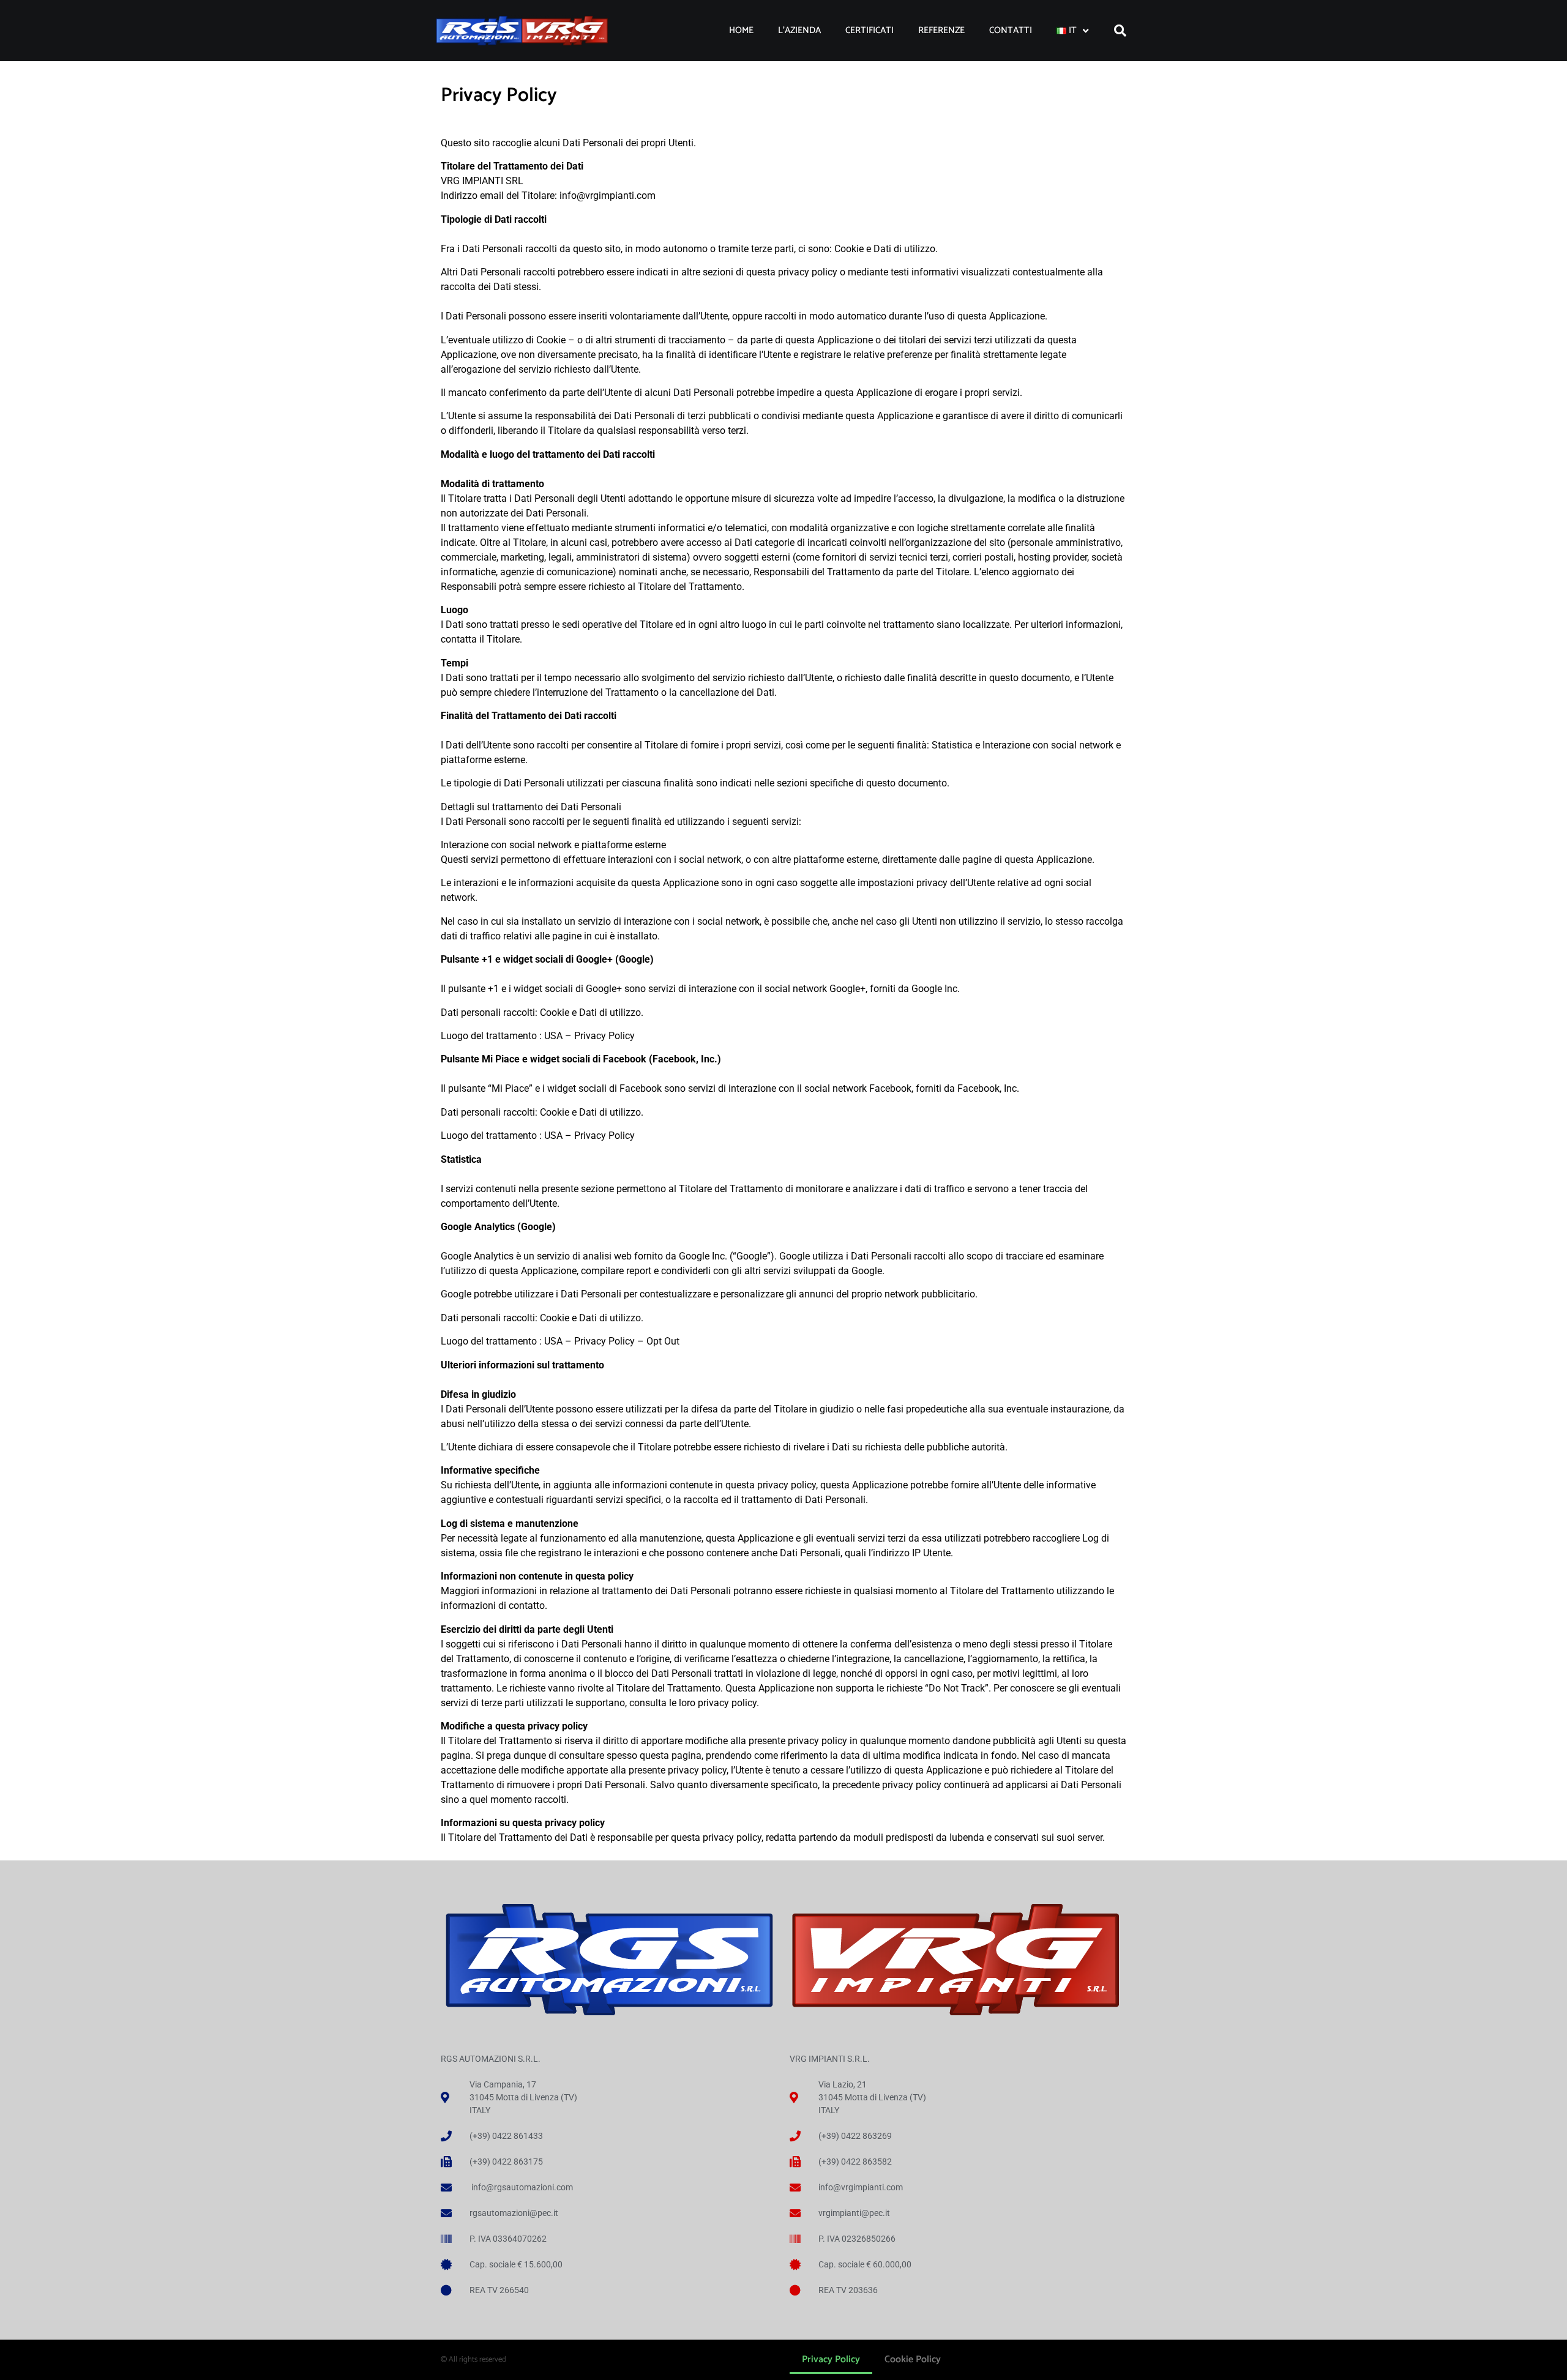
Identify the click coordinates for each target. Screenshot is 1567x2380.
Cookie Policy (913, 2359)
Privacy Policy (831, 2359)
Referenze (941, 30)
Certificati (870, 30)
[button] (1120, 31)
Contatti (1011, 30)
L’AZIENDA (799, 30)
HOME (741, 30)
